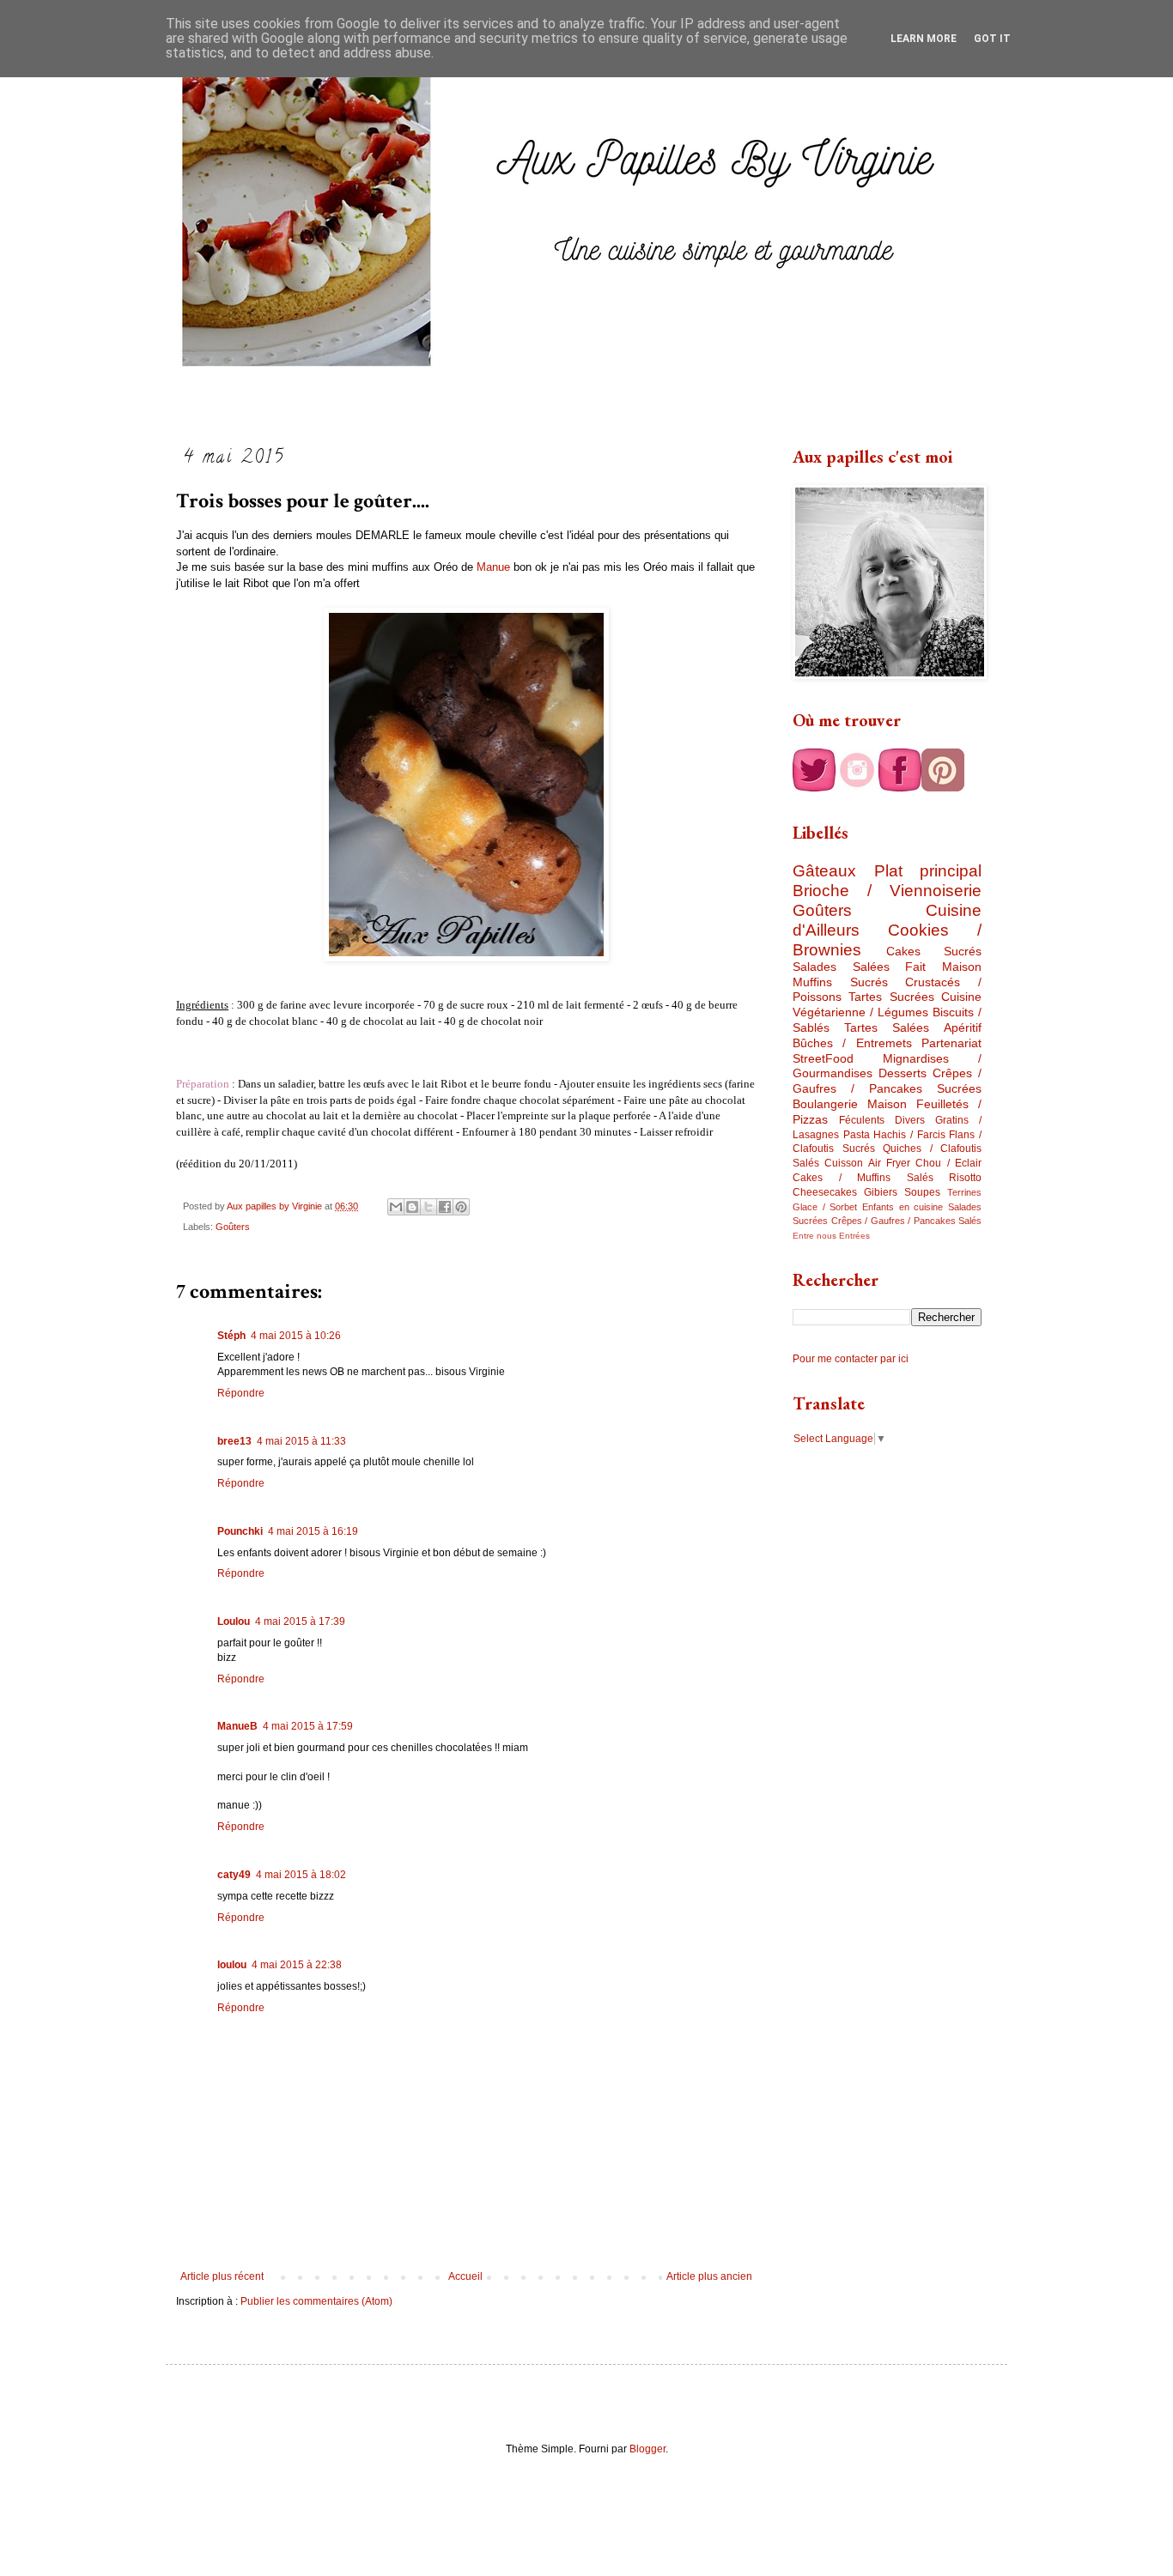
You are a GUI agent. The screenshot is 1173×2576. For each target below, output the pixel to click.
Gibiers (881, 1192)
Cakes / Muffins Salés (863, 1178)
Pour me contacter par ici (851, 1359)
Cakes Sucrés (934, 951)
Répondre (241, 1393)
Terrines (964, 1192)
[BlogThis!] (412, 1207)
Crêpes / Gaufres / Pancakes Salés (907, 1221)
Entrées (854, 1236)
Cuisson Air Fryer (867, 1163)
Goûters (233, 1227)
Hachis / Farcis (909, 1135)
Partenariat (951, 1043)
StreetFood (823, 1058)
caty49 (234, 1875)
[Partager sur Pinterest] (461, 1207)
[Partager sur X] (428, 1207)
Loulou (234, 1621)
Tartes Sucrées (891, 997)
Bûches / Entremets (852, 1043)
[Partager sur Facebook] (445, 1207)
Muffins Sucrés (840, 982)
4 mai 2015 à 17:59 (308, 1726)
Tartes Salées (887, 1027)
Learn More (924, 39)
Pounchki (240, 1531)
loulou (232, 1965)
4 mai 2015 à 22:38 (297, 1965)
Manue (493, 567)
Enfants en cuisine (903, 1207)
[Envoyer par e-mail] (396, 1207)
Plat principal (928, 871)
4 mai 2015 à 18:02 (301, 1875)
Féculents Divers (882, 1120)
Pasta (857, 1135)
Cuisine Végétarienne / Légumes (887, 1004)
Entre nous (814, 1236)
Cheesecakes (825, 1192)
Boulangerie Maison (850, 1104)
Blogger (647, 2449)
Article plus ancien (709, 2276)
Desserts (903, 1073)
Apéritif (963, 1027)
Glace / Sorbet (825, 1207)
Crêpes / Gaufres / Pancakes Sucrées (887, 1081)
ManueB (237, 1726)
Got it (992, 39)
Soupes (922, 1192)
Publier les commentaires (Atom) (316, 2301)
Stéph (231, 1336)
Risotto (965, 1178)
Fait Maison (943, 967)
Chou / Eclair (948, 1163)
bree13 (234, 1441)
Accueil (465, 2276)
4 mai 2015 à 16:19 (313, 1531)
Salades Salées (841, 967)
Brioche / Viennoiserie (887, 891)
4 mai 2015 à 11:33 (301, 1441)
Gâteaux (824, 871)
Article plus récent (222, 2276)
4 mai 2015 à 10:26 (296, 1336)
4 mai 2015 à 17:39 (300, 1621)
